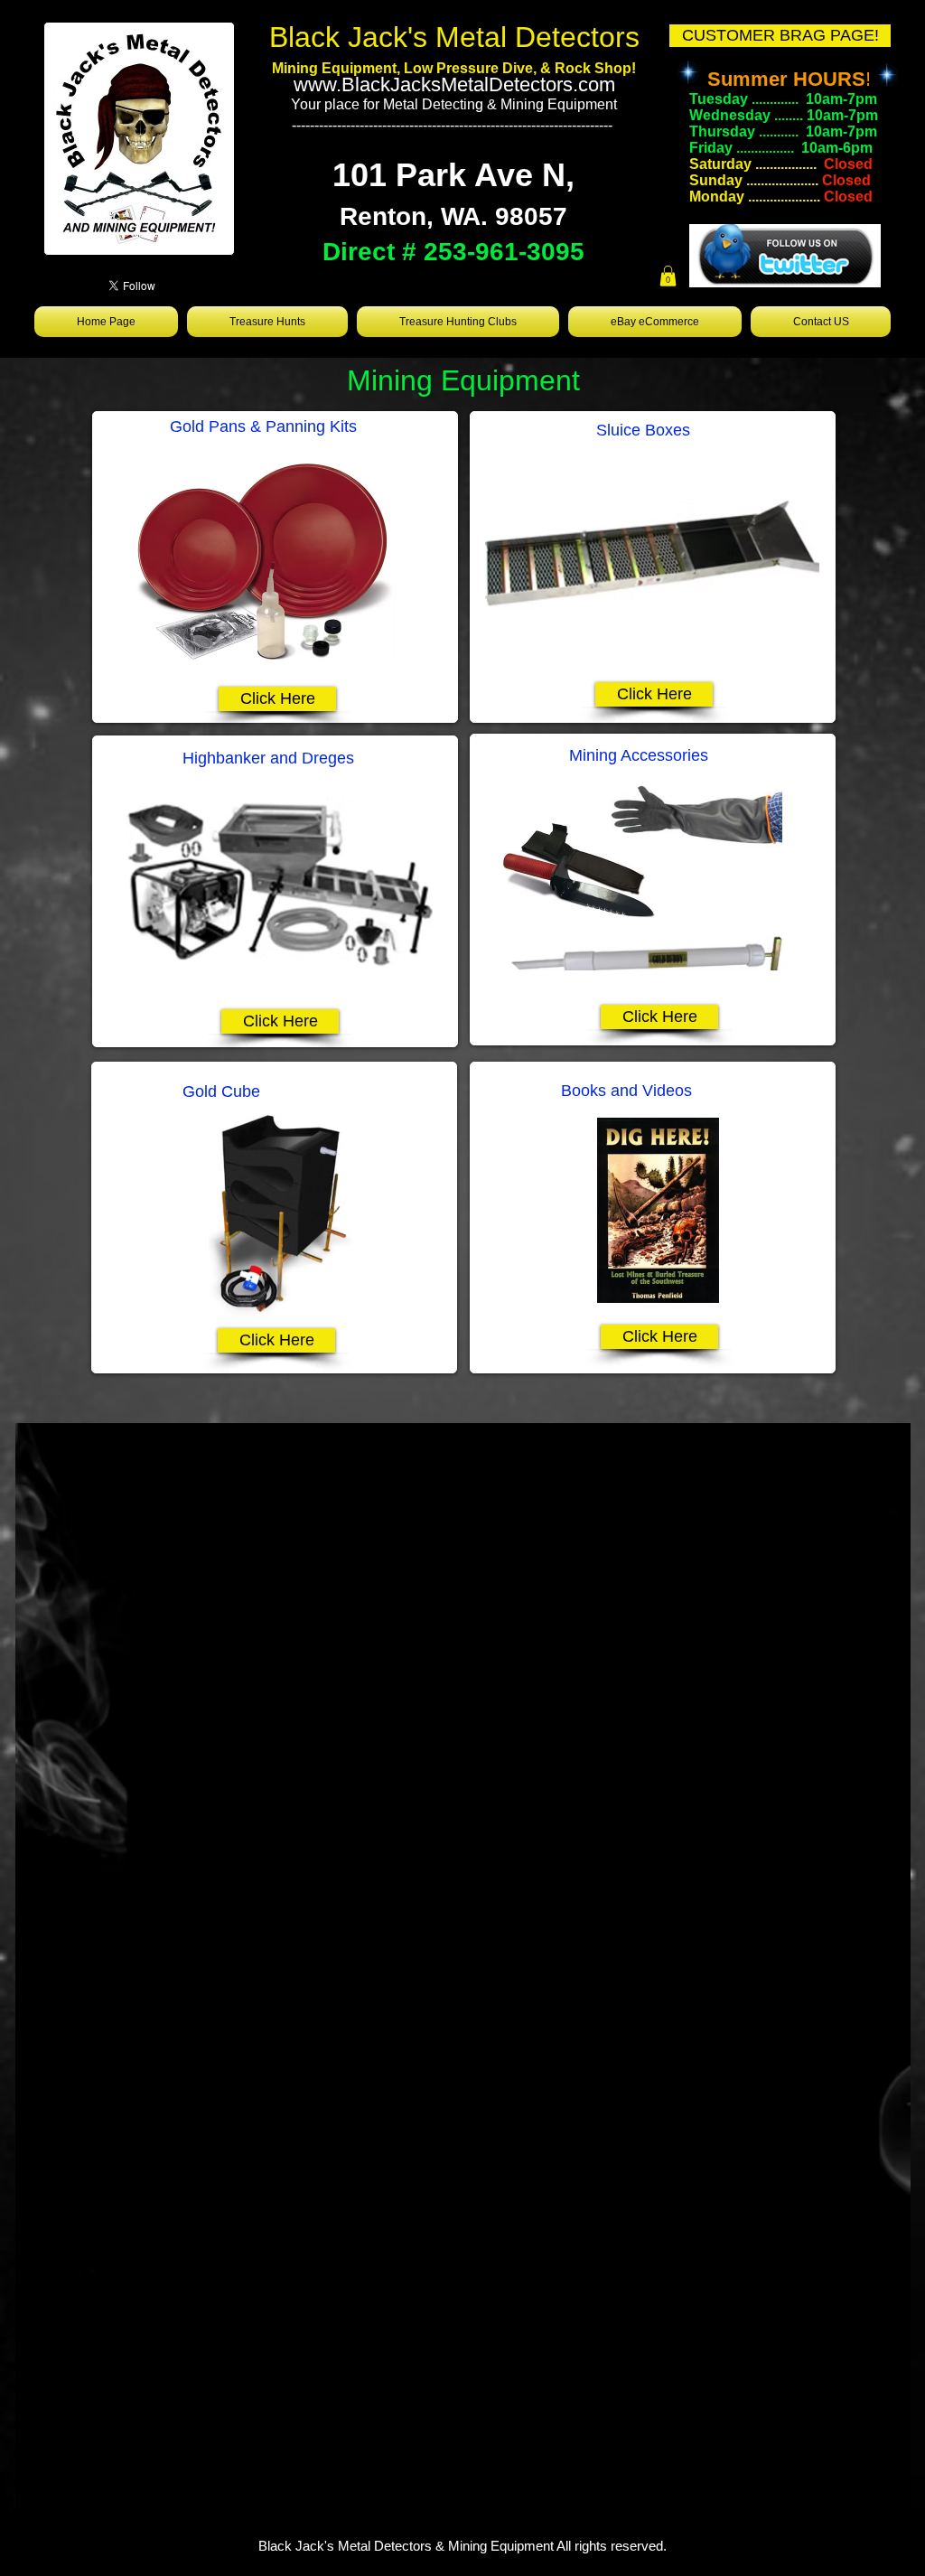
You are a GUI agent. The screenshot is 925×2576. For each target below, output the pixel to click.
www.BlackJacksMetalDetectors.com (454, 84)
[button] (668, 276)
